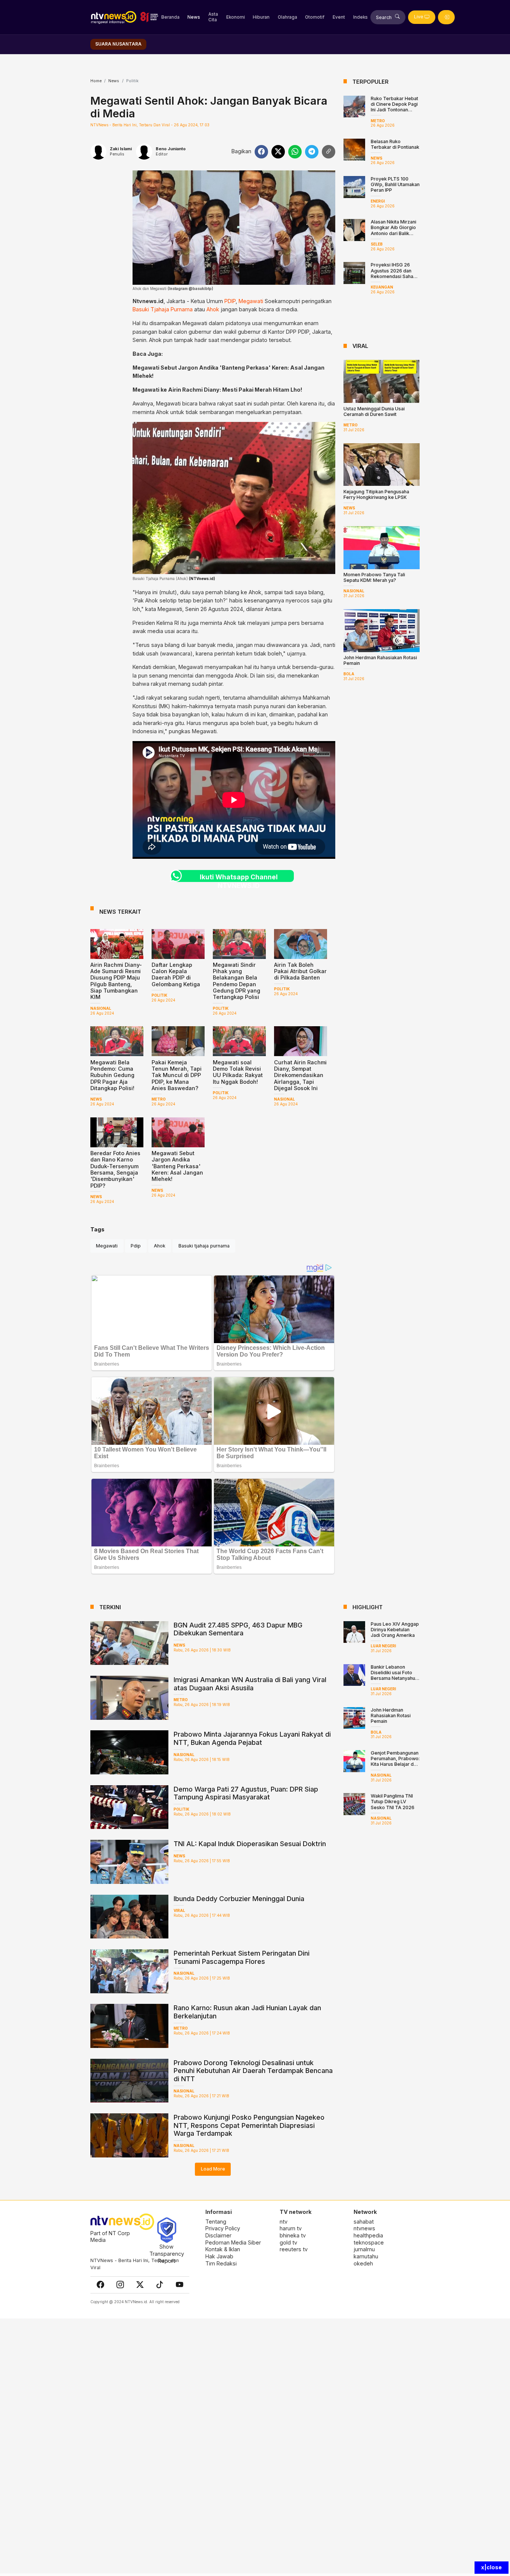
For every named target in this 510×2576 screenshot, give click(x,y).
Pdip (136, 1246)
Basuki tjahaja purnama (204, 1246)
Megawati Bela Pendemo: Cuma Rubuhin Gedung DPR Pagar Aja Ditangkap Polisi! (112, 1075)
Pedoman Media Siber (233, 2242)
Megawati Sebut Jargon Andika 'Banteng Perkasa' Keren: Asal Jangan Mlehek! (177, 1166)
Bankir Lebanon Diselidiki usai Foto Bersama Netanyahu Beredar (393, 1675)
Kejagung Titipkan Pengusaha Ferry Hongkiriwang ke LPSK (376, 494)
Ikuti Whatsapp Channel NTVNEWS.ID (239, 877)
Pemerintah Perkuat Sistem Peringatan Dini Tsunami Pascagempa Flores (242, 1957)
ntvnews (364, 2228)
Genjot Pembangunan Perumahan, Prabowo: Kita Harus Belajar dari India (395, 1761)
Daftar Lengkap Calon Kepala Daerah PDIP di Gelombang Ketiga (176, 974)
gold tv (288, 2242)
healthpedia (368, 2235)
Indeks (360, 17)
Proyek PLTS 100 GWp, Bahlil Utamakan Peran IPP (395, 184)
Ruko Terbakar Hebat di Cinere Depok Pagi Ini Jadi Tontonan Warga (394, 107)
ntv (284, 2222)
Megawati (251, 301)
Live (419, 17)
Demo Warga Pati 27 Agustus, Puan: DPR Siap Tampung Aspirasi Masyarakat (246, 1793)
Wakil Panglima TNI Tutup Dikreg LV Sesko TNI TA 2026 (393, 1801)
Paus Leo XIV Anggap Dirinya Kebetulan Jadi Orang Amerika (395, 1630)
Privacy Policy (223, 2228)
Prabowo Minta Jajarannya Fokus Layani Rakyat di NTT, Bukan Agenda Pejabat (252, 1738)
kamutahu (366, 2256)
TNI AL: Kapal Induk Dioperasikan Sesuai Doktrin (250, 1844)
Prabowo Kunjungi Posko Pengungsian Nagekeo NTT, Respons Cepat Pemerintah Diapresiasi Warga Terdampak (249, 2125)
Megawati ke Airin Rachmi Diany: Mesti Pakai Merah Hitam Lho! (217, 390)
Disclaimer (218, 2235)
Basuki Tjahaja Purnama (163, 309)
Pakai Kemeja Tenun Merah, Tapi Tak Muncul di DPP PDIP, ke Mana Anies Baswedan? (177, 1075)
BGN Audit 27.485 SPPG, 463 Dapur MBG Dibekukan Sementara (238, 1629)
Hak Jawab (219, 2256)
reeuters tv (294, 2249)
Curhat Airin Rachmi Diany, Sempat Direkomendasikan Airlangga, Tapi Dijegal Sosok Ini (300, 1075)
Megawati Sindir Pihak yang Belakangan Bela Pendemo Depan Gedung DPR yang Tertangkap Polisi (237, 981)
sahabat (364, 2222)
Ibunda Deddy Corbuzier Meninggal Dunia (239, 1899)
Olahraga (287, 17)
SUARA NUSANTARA (118, 44)
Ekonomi (236, 17)
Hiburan (261, 17)
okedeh (363, 2263)
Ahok (213, 309)
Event (339, 17)
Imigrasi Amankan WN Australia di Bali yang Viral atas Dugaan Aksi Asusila (250, 1684)
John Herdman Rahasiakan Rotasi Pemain (391, 1716)
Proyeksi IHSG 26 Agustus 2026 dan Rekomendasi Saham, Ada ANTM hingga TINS (395, 276)
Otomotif (315, 17)
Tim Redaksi (221, 2263)
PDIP (230, 301)
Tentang (216, 2222)
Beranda (170, 17)
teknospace (369, 2242)
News (194, 17)
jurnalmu (364, 2249)
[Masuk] (446, 17)
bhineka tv (293, 2235)
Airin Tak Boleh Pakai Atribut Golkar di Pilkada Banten (300, 971)
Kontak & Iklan (223, 2249)
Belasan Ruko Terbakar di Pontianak (395, 144)
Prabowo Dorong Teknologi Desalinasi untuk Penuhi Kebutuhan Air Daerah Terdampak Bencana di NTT (253, 2071)
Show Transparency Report (167, 2253)
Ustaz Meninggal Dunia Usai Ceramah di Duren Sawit (374, 411)
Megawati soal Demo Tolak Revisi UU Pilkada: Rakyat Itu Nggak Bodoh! (238, 1072)
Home (96, 81)
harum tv (291, 2228)
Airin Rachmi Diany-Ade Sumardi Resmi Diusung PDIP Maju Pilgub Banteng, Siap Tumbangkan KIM (116, 981)
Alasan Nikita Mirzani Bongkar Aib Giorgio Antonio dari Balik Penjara (394, 230)
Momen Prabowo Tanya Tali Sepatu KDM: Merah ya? (374, 577)
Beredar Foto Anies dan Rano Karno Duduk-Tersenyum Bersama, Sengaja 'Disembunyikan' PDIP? (115, 1169)
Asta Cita (213, 17)
